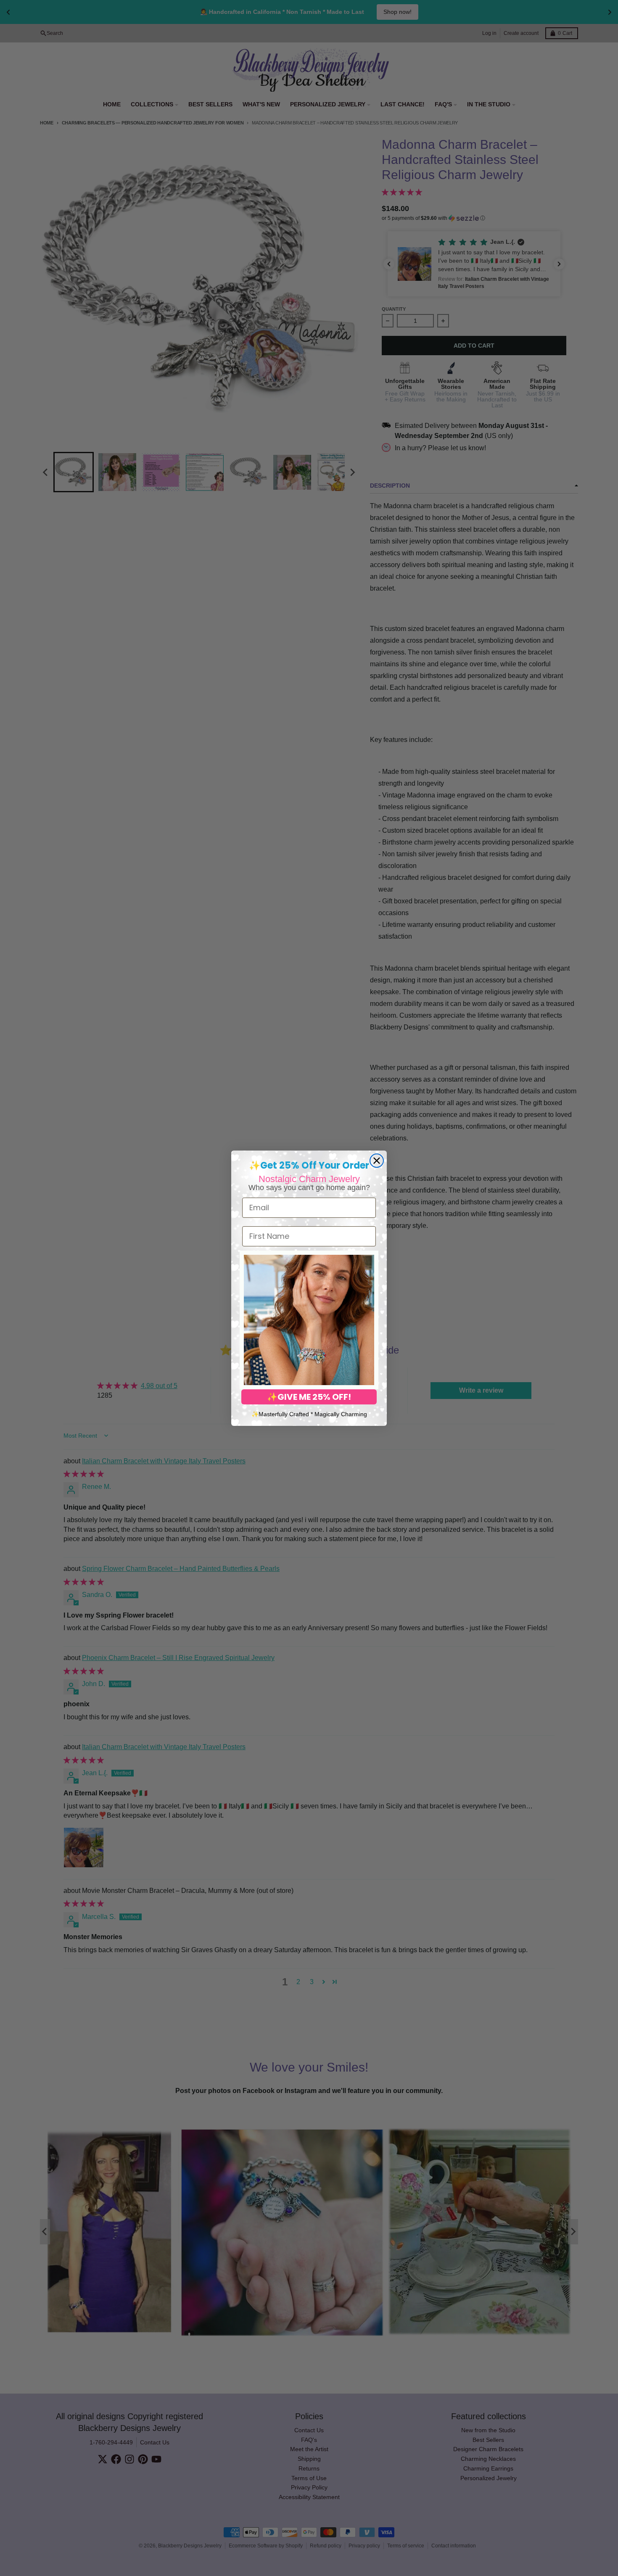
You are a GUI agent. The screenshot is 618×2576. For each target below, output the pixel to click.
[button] (309, 1320)
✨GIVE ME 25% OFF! (309, 1397)
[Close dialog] (377, 1161)
